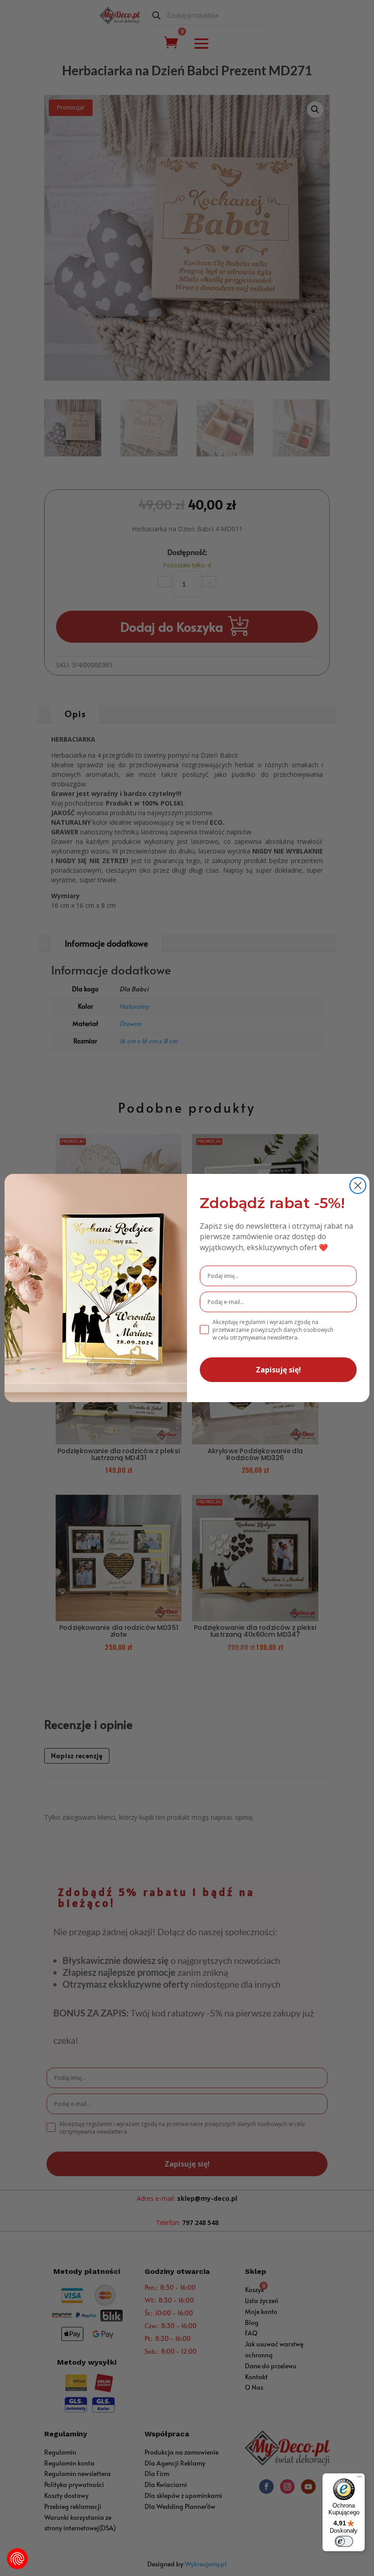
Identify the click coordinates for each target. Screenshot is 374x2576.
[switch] (344, 2541)
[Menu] (359, 2479)
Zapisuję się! (278, 1370)
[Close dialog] (358, 1186)
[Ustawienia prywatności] (17, 2559)
